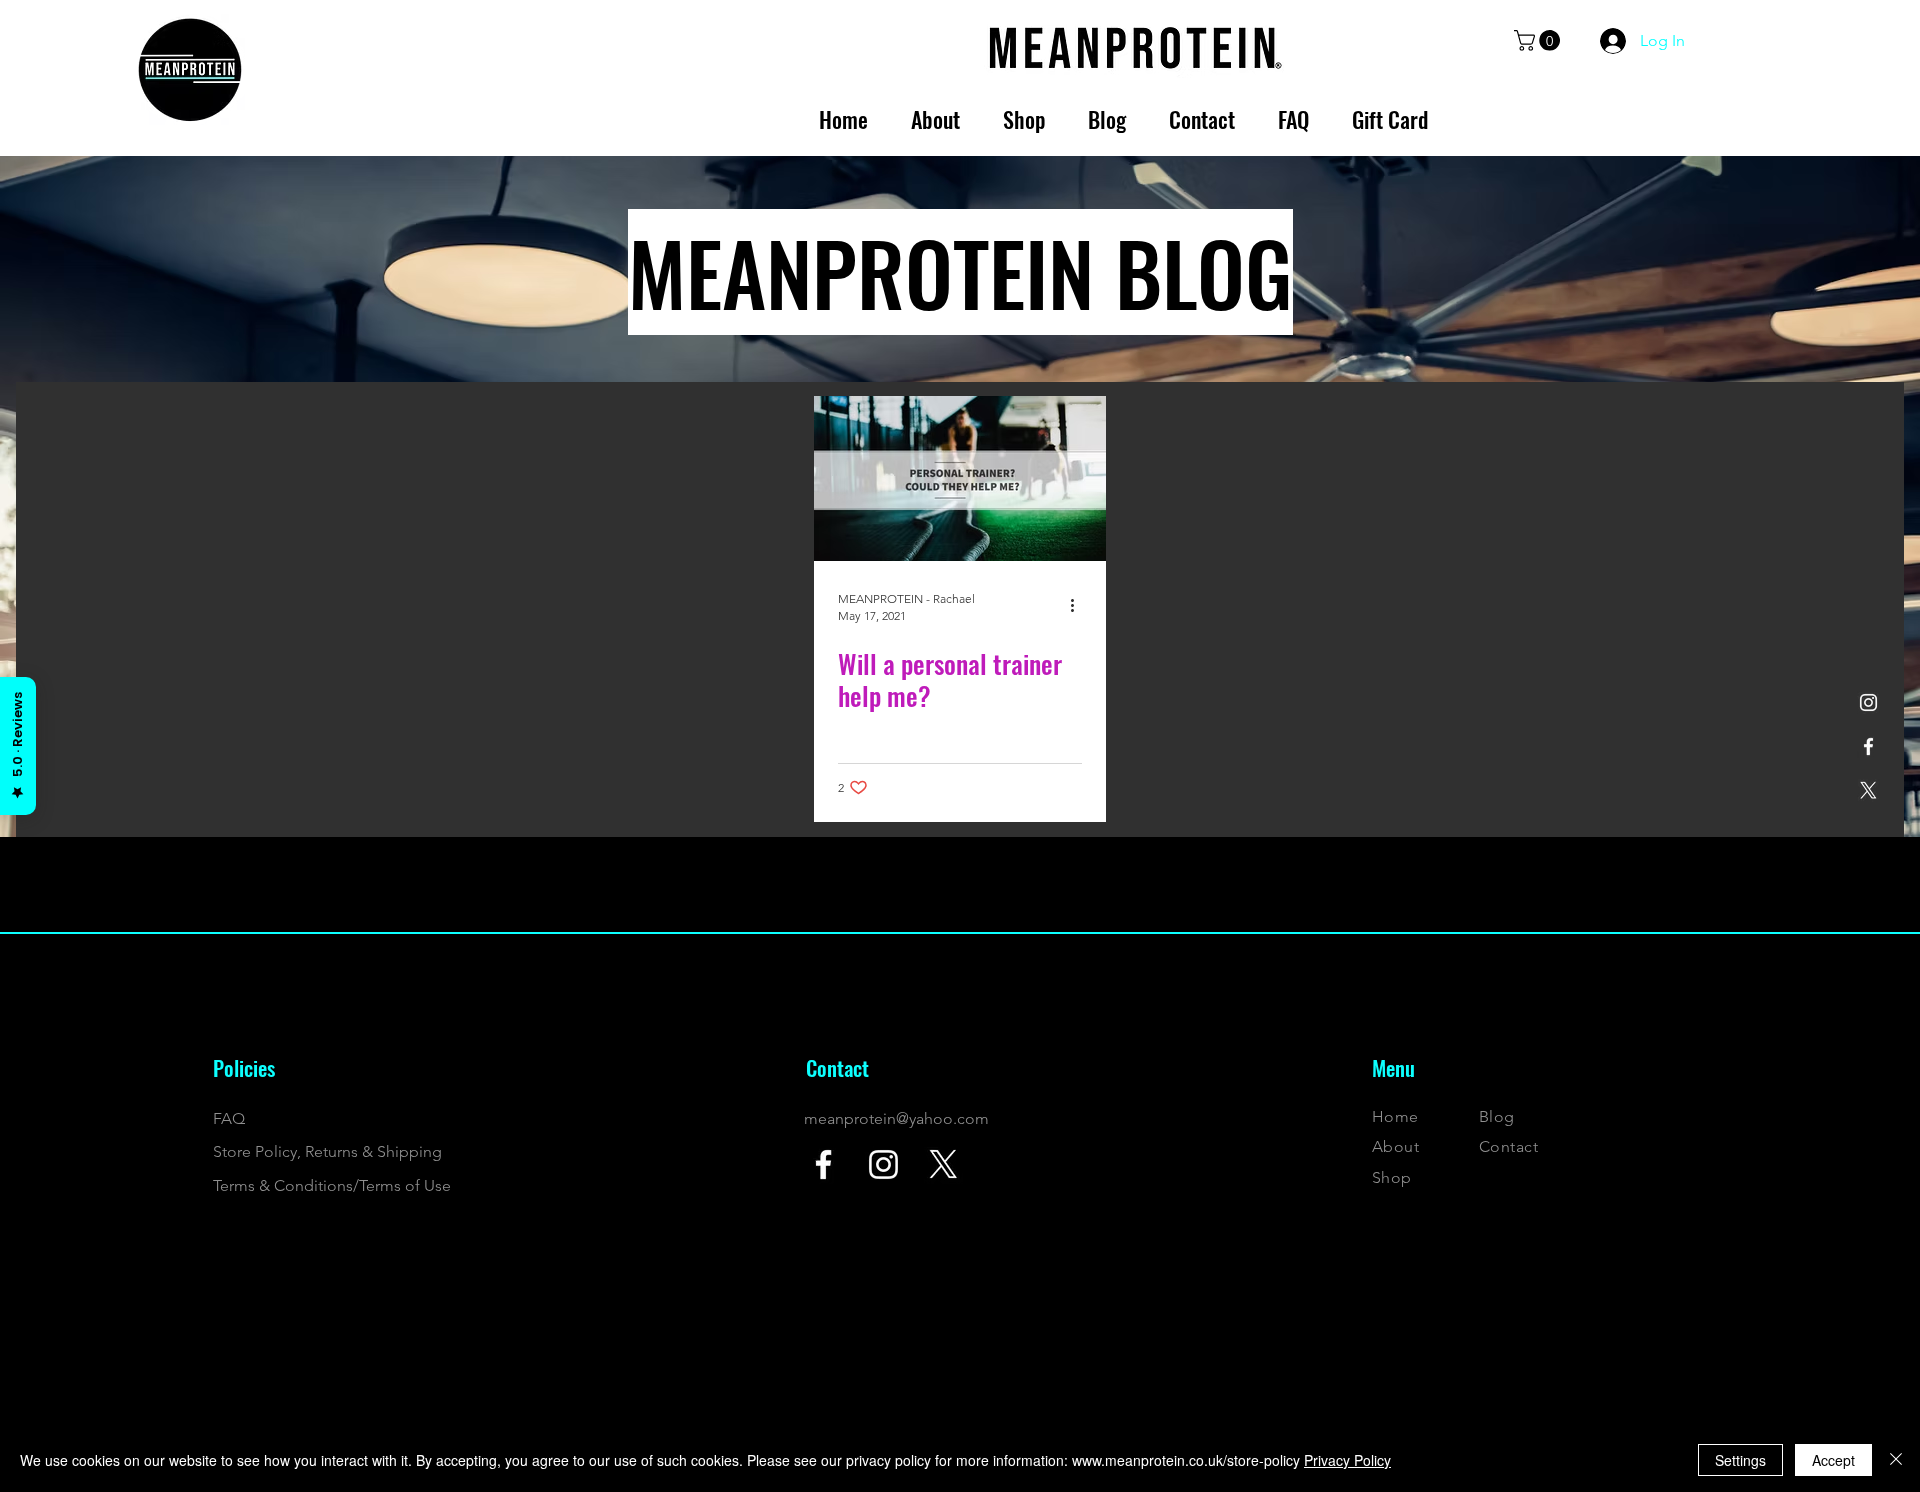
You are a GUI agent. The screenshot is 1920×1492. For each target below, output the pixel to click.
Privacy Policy (1347, 1460)
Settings (1740, 1460)
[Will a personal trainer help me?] (960, 478)
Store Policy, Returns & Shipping (327, 1151)
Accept (1833, 1460)
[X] (1868, 790)
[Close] (1896, 1460)
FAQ (229, 1118)
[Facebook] (1868, 746)
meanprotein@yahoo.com (896, 1118)
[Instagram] (1868, 702)
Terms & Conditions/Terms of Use (332, 1185)
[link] (1539, 40)
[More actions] (1079, 606)
